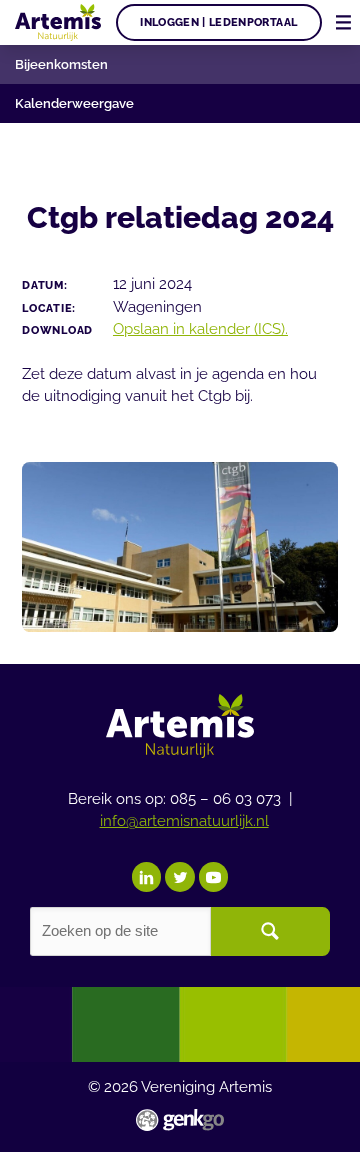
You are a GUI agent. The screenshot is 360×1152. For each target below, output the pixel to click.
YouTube (214, 877)
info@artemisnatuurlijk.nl (184, 820)
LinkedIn (147, 877)
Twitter (180, 877)
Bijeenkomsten (61, 64)
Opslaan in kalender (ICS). (200, 328)
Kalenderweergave (74, 103)
